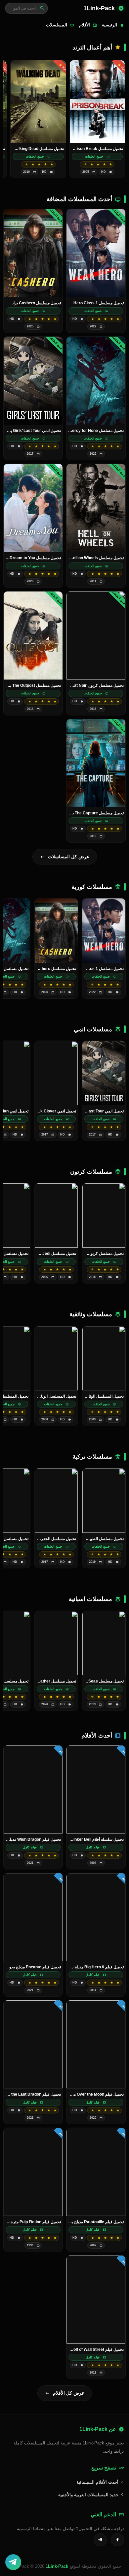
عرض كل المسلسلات (69, 857)
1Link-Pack (57, 2566)
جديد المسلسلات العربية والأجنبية (89, 2495)
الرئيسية (109, 25)
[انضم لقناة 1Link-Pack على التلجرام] (13, 2562)
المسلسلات (57, 25)
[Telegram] (100, 2540)
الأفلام (85, 25)
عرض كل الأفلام (69, 2393)
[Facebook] (117, 2540)
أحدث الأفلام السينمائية (98, 2482)
